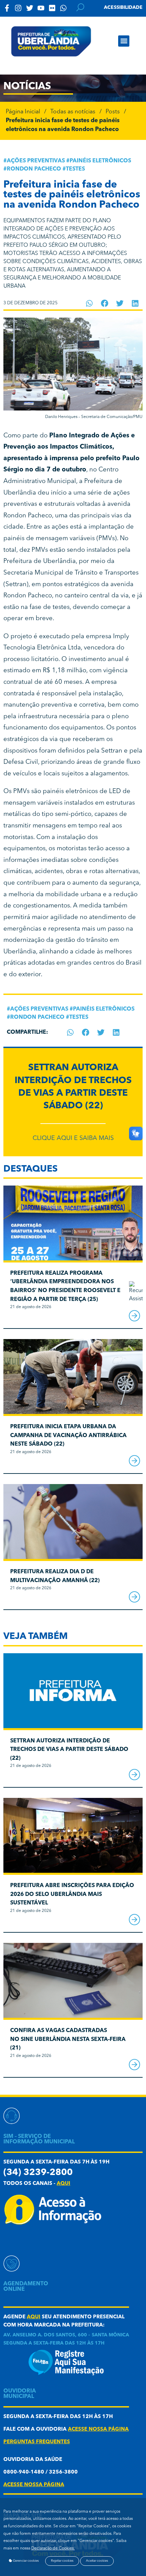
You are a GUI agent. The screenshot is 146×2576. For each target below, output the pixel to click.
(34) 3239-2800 (38, 2173)
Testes (75, 169)
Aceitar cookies (97, 2561)
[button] (124, 41)
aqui (63, 2184)
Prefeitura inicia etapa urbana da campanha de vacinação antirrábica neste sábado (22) (68, 1436)
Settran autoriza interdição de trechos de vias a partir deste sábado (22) (69, 1750)
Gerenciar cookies (25, 2561)
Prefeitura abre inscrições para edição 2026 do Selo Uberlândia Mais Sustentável (72, 1894)
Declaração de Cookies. (53, 2548)
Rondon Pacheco (34, 169)
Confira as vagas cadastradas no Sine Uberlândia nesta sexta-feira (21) (68, 2039)
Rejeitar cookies (62, 2561)
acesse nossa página (98, 2429)
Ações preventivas (36, 161)
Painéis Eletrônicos (100, 161)
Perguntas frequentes (37, 2442)
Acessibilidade (123, 7)
